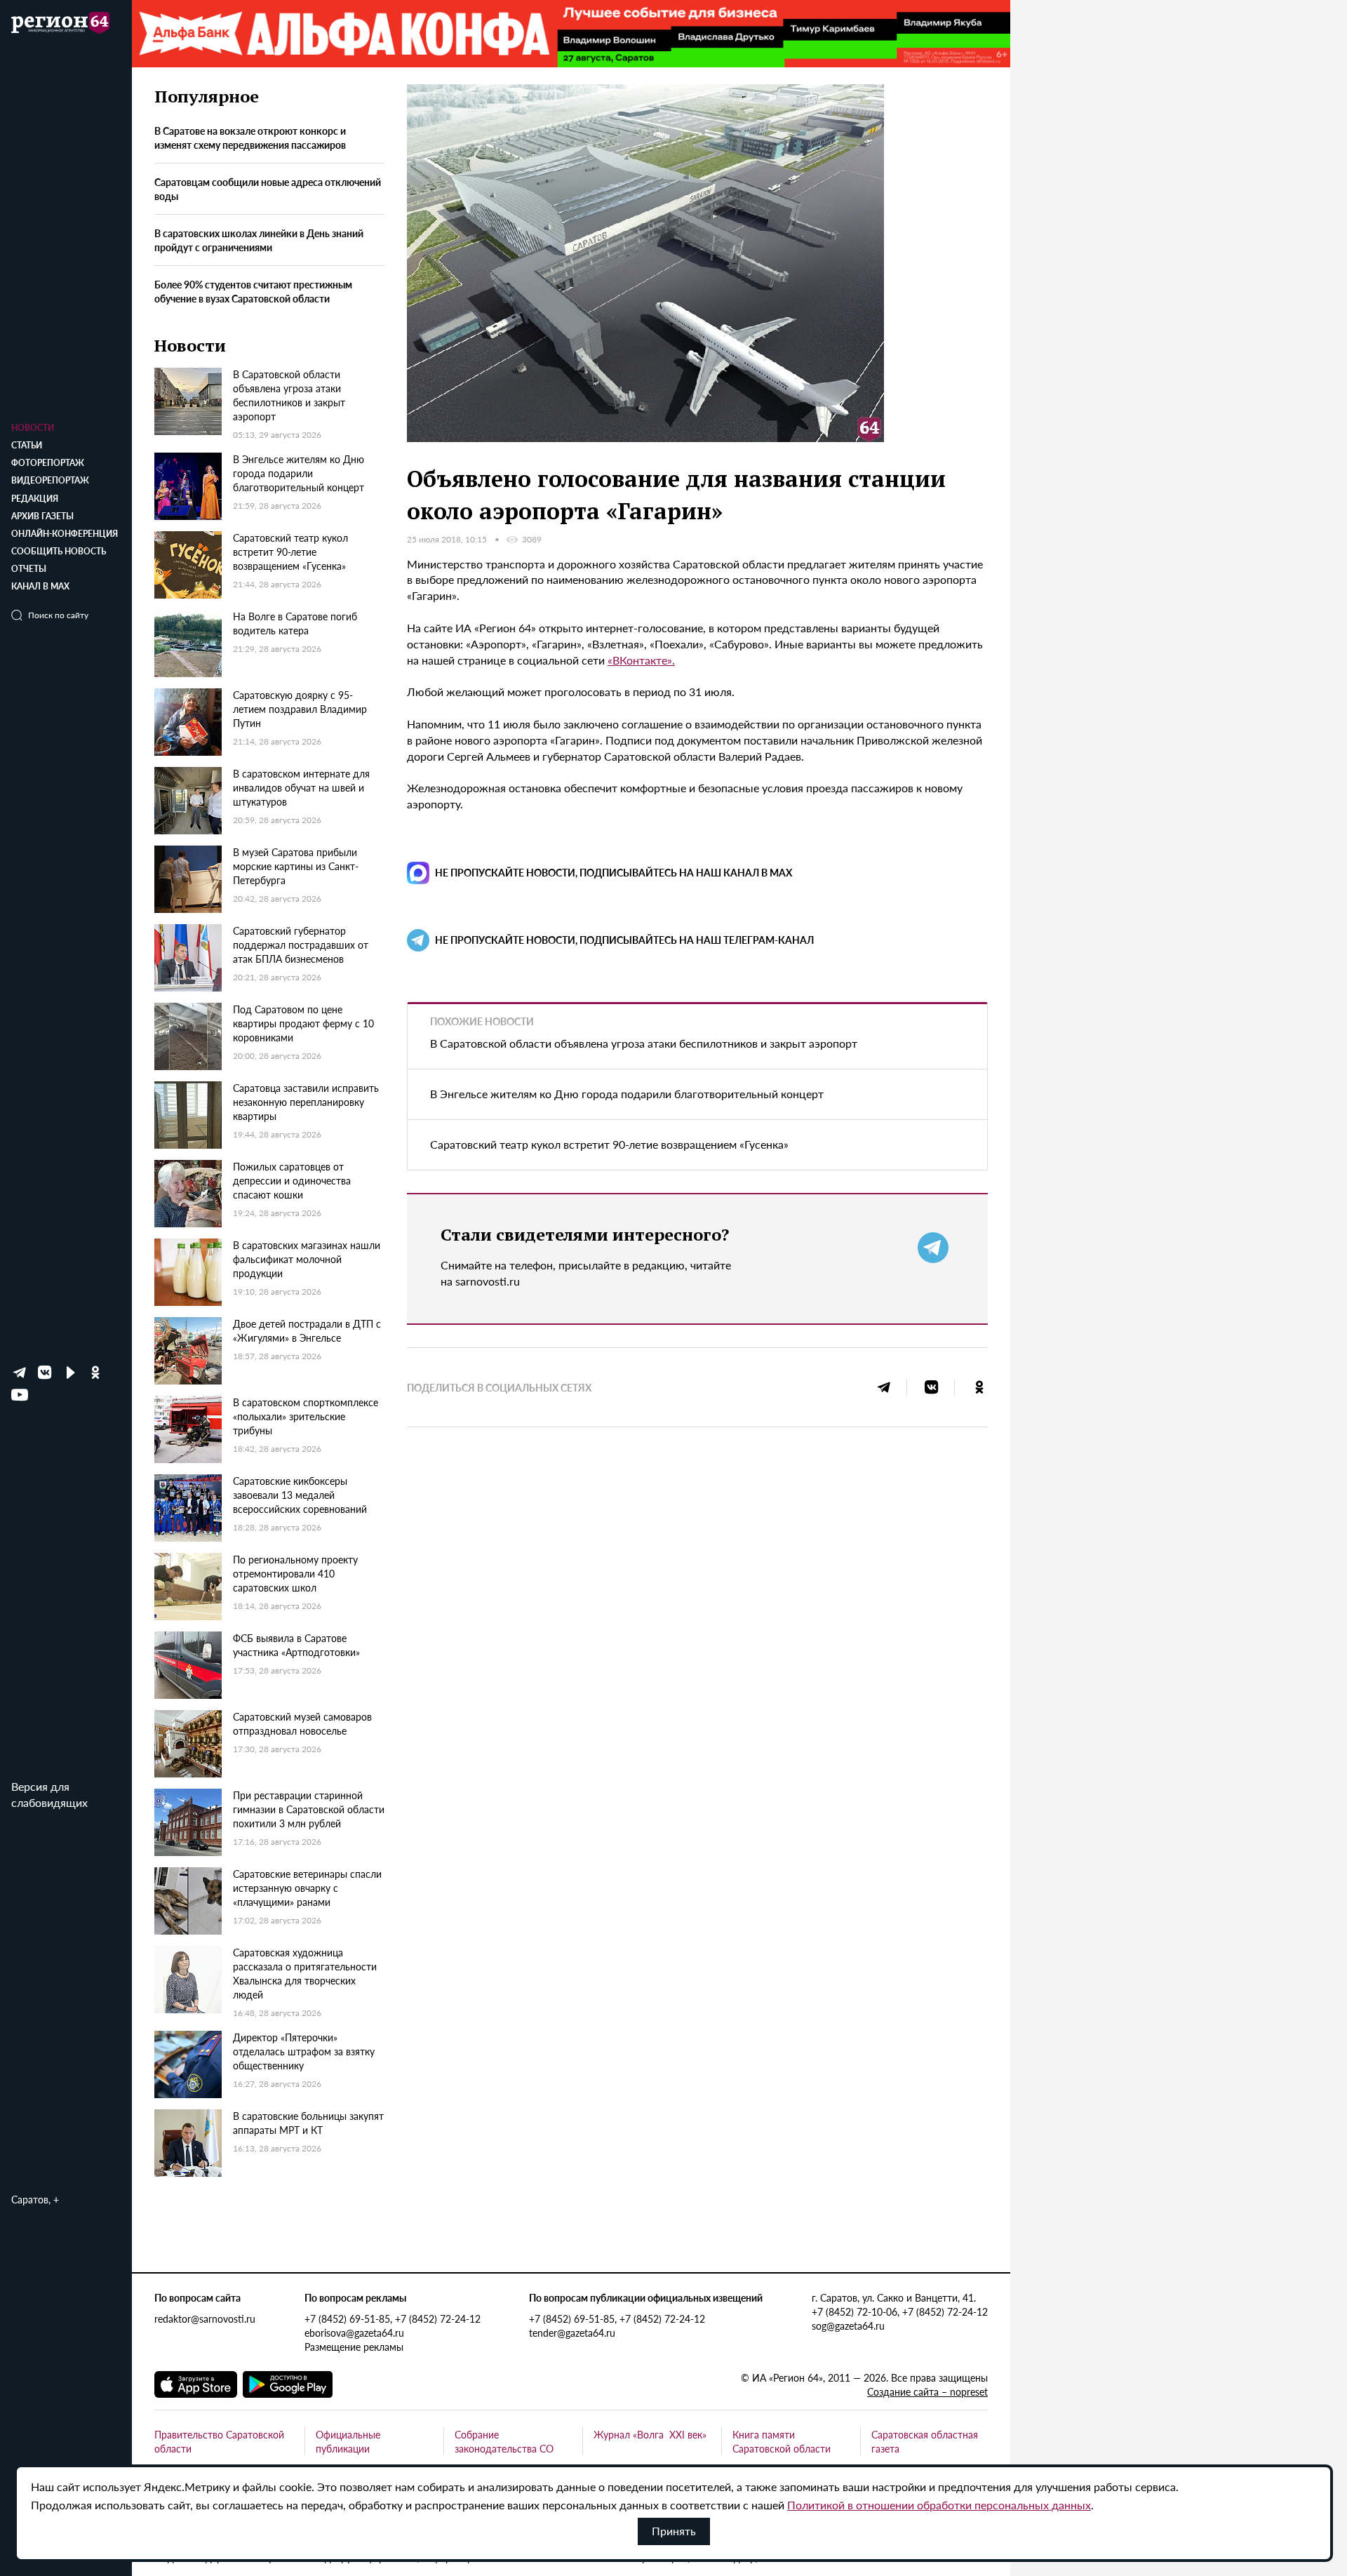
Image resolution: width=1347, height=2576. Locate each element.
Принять (674, 2531)
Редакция (35, 499)
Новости (33, 428)
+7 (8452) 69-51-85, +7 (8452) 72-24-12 (393, 2318)
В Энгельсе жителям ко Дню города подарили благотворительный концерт (627, 1094)
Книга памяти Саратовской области (782, 2441)
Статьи (27, 445)
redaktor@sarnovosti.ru (205, 2318)
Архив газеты (42, 516)
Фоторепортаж (48, 463)
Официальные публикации (348, 2441)
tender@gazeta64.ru (572, 2333)
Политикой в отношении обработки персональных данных (939, 2505)
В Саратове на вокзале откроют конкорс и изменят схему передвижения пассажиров (250, 138)
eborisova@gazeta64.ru (354, 2333)
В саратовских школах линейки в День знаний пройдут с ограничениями (259, 241)
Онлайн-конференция (65, 534)
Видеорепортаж (50, 480)
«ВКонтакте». (641, 660)
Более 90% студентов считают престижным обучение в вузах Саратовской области (253, 291)
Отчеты (29, 569)
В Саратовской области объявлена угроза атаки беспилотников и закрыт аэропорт (644, 1043)
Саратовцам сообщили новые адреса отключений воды (268, 189)
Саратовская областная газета (925, 2441)
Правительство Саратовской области (219, 2441)
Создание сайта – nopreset (927, 2391)
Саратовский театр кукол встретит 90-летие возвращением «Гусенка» (609, 1144)
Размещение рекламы (354, 2347)
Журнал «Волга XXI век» (650, 2434)
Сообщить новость (59, 551)
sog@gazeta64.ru (848, 2325)
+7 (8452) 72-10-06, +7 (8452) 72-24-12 (900, 2311)
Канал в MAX (40, 586)
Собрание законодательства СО (504, 2441)
